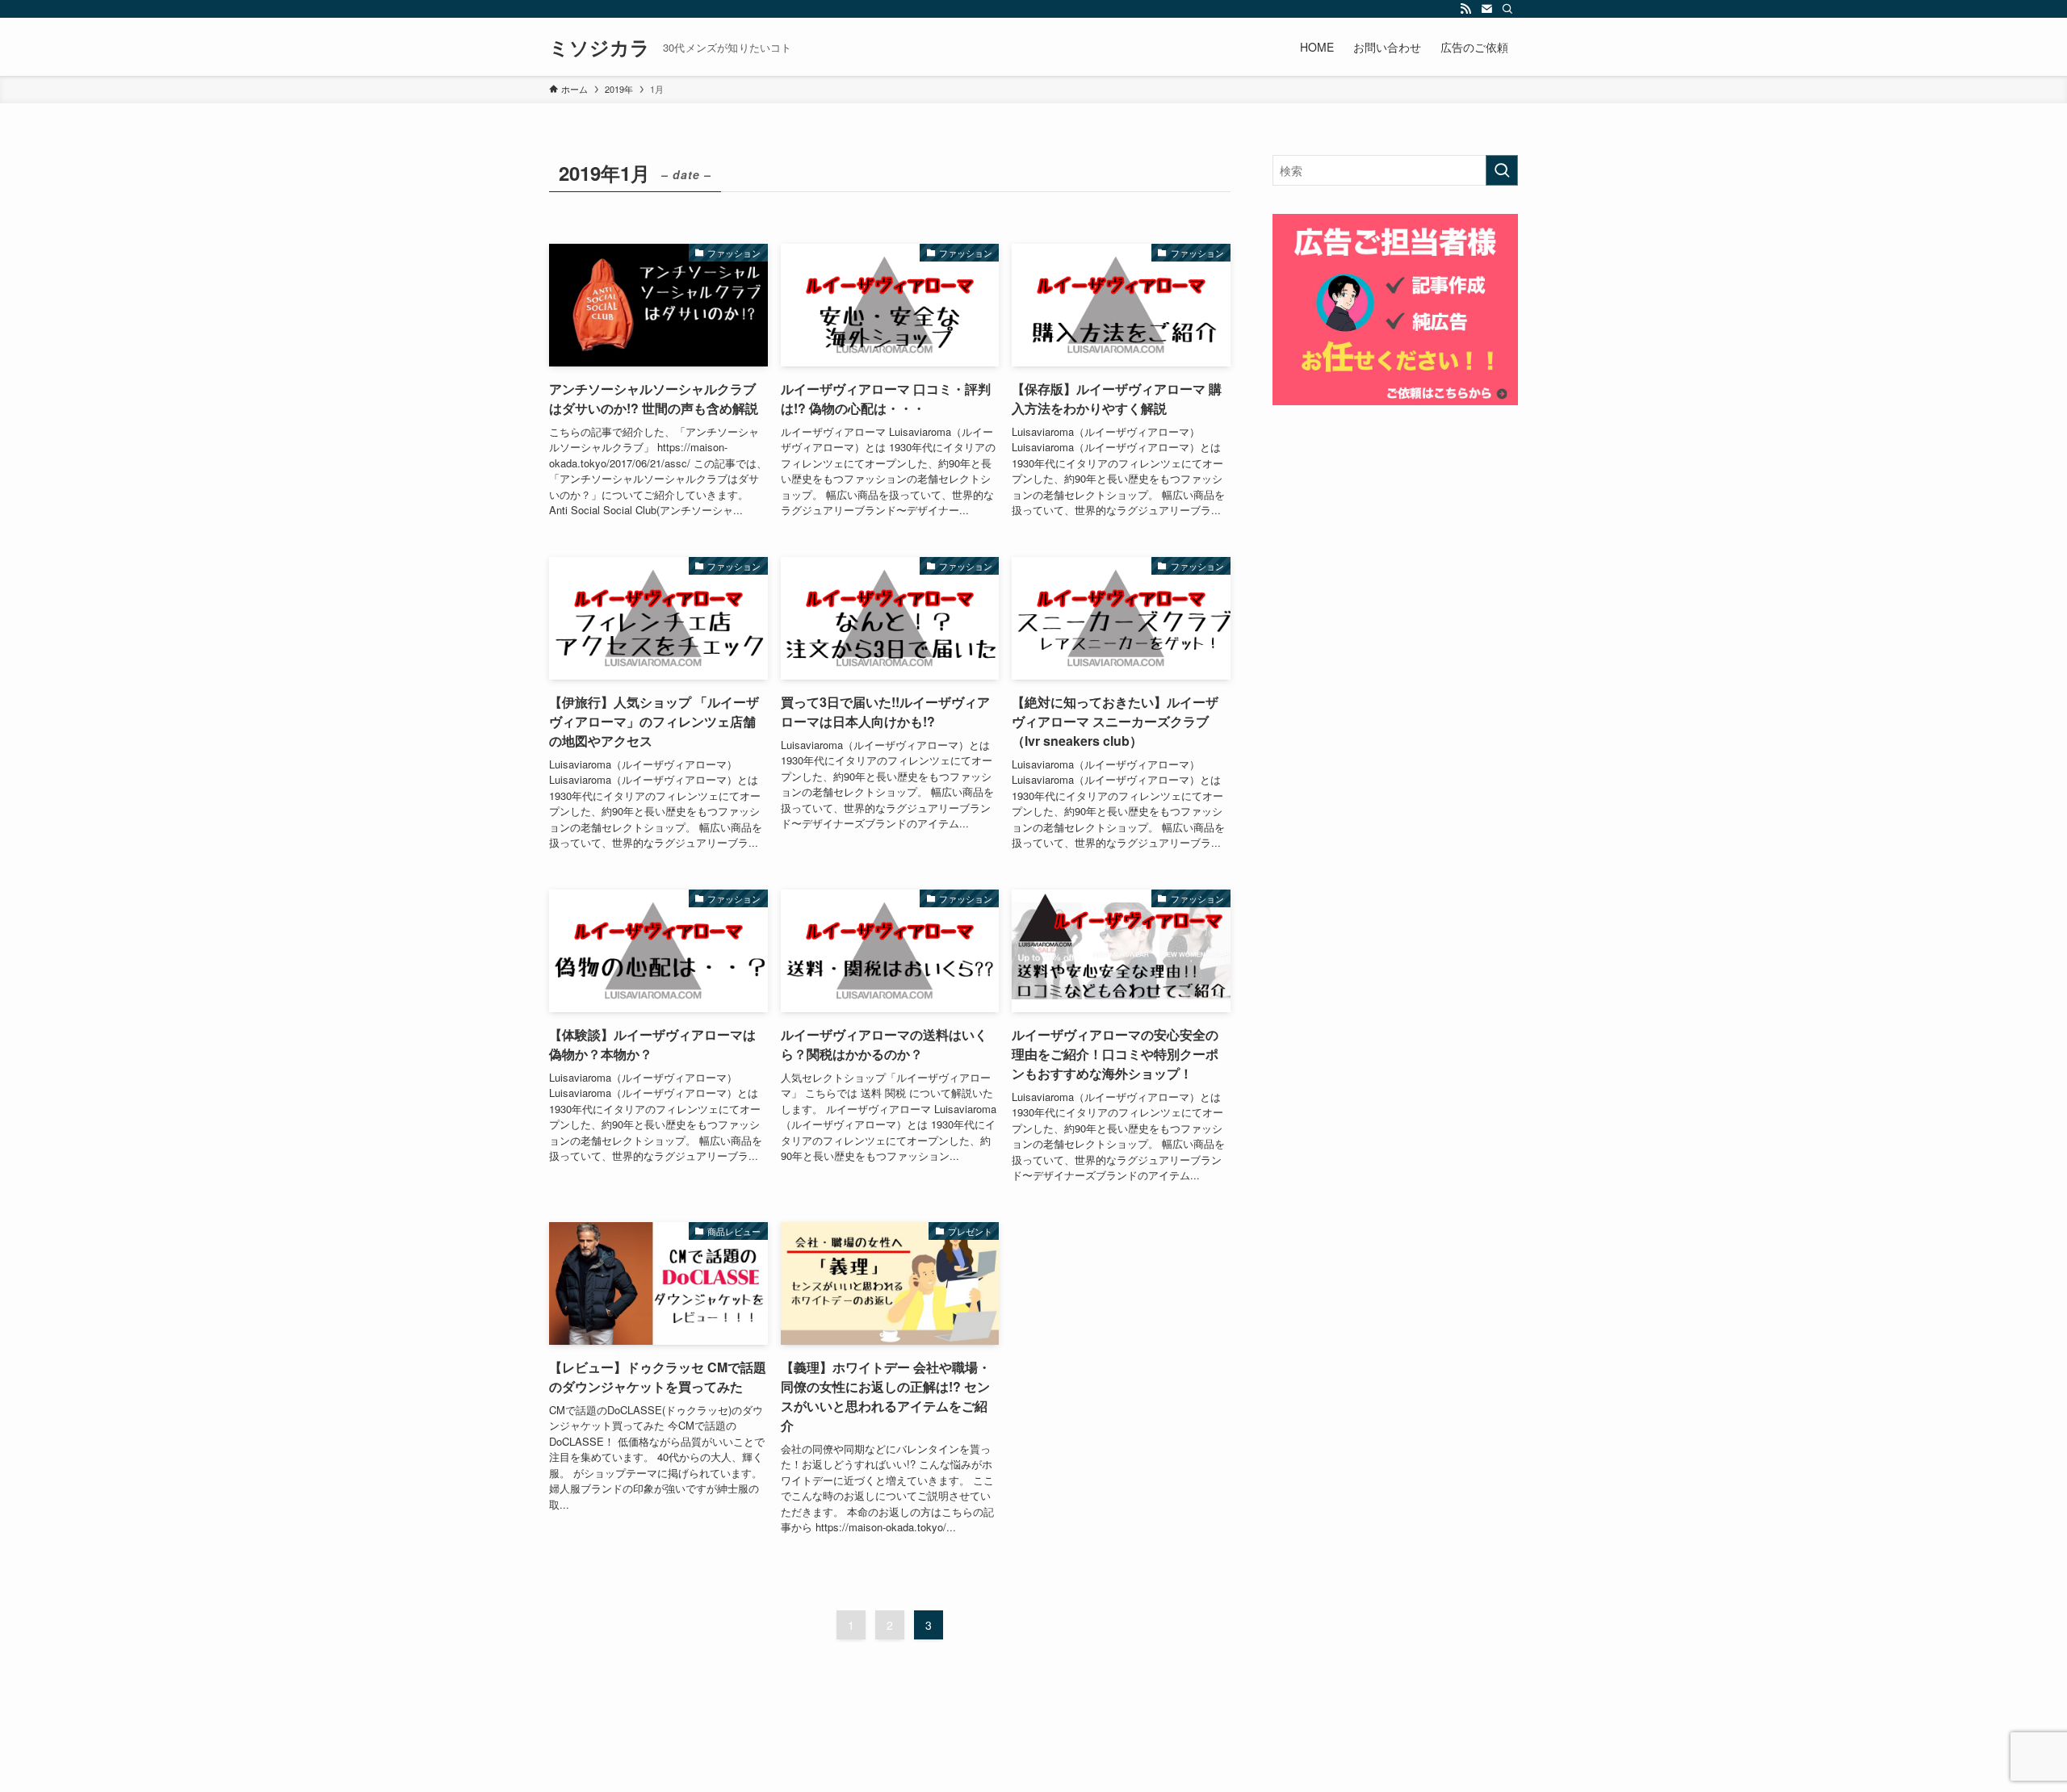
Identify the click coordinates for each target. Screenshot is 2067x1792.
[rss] (1465, 9)
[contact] (1486, 9)
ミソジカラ (600, 47)
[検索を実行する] (1502, 170)
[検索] (1507, 9)
